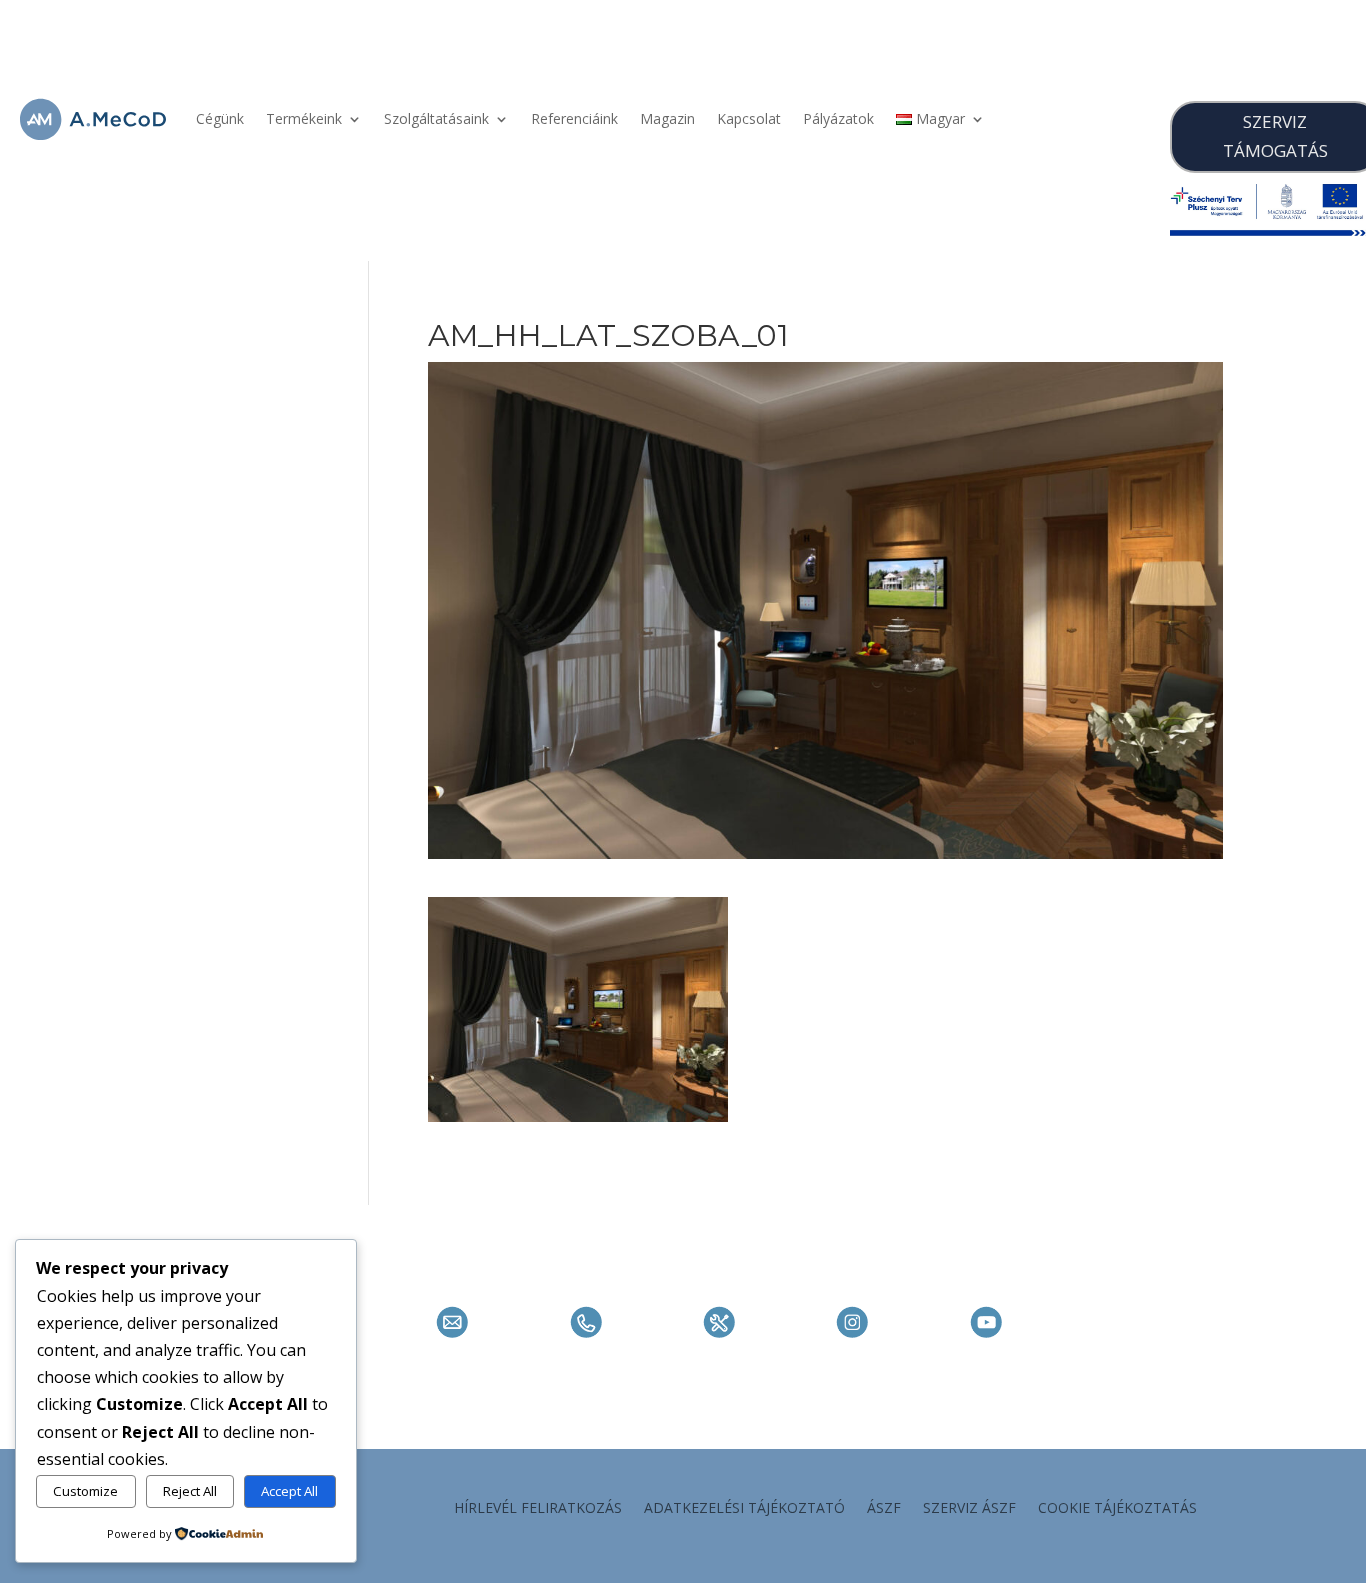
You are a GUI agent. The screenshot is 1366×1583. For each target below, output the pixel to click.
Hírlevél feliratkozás (538, 1509)
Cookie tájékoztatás (1117, 1509)
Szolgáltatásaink (436, 118)
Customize (85, 1491)
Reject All (190, 1491)
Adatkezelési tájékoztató (744, 1509)
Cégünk (220, 118)
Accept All (289, 1491)
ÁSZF (884, 1509)
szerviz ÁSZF (969, 1509)
